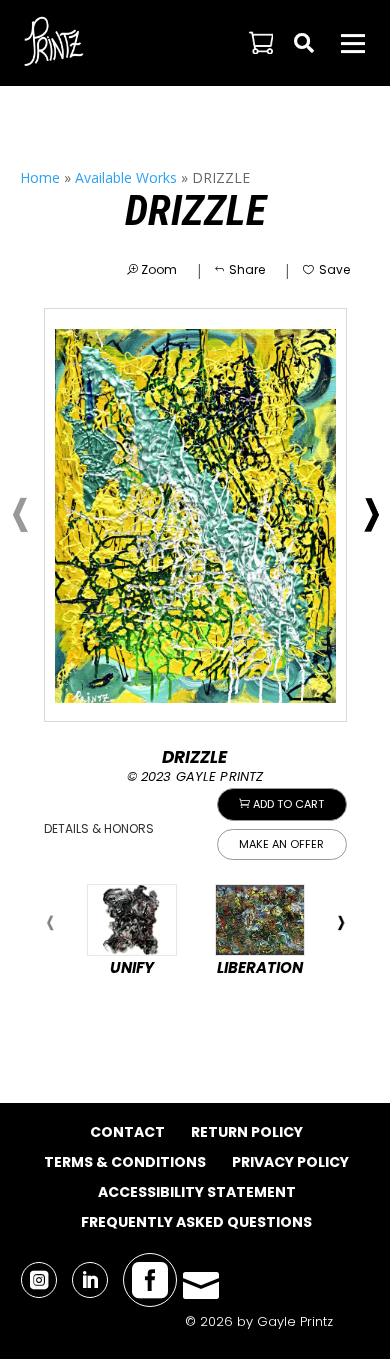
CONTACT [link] (127, 1132)
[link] (55, 42)
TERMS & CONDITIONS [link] (125, 1162)
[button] (353, 43)
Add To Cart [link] (288, 804)
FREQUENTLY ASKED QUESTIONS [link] (196, 1222)
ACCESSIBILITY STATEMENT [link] (197, 1192)
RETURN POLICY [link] (247, 1132)
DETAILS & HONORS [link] (99, 828)
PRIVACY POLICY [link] (290, 1162)
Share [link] (247, 269)
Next (341, 923)
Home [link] (40, 177)
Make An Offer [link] (281, 844)
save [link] (334, 269)
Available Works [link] (126, 177)
